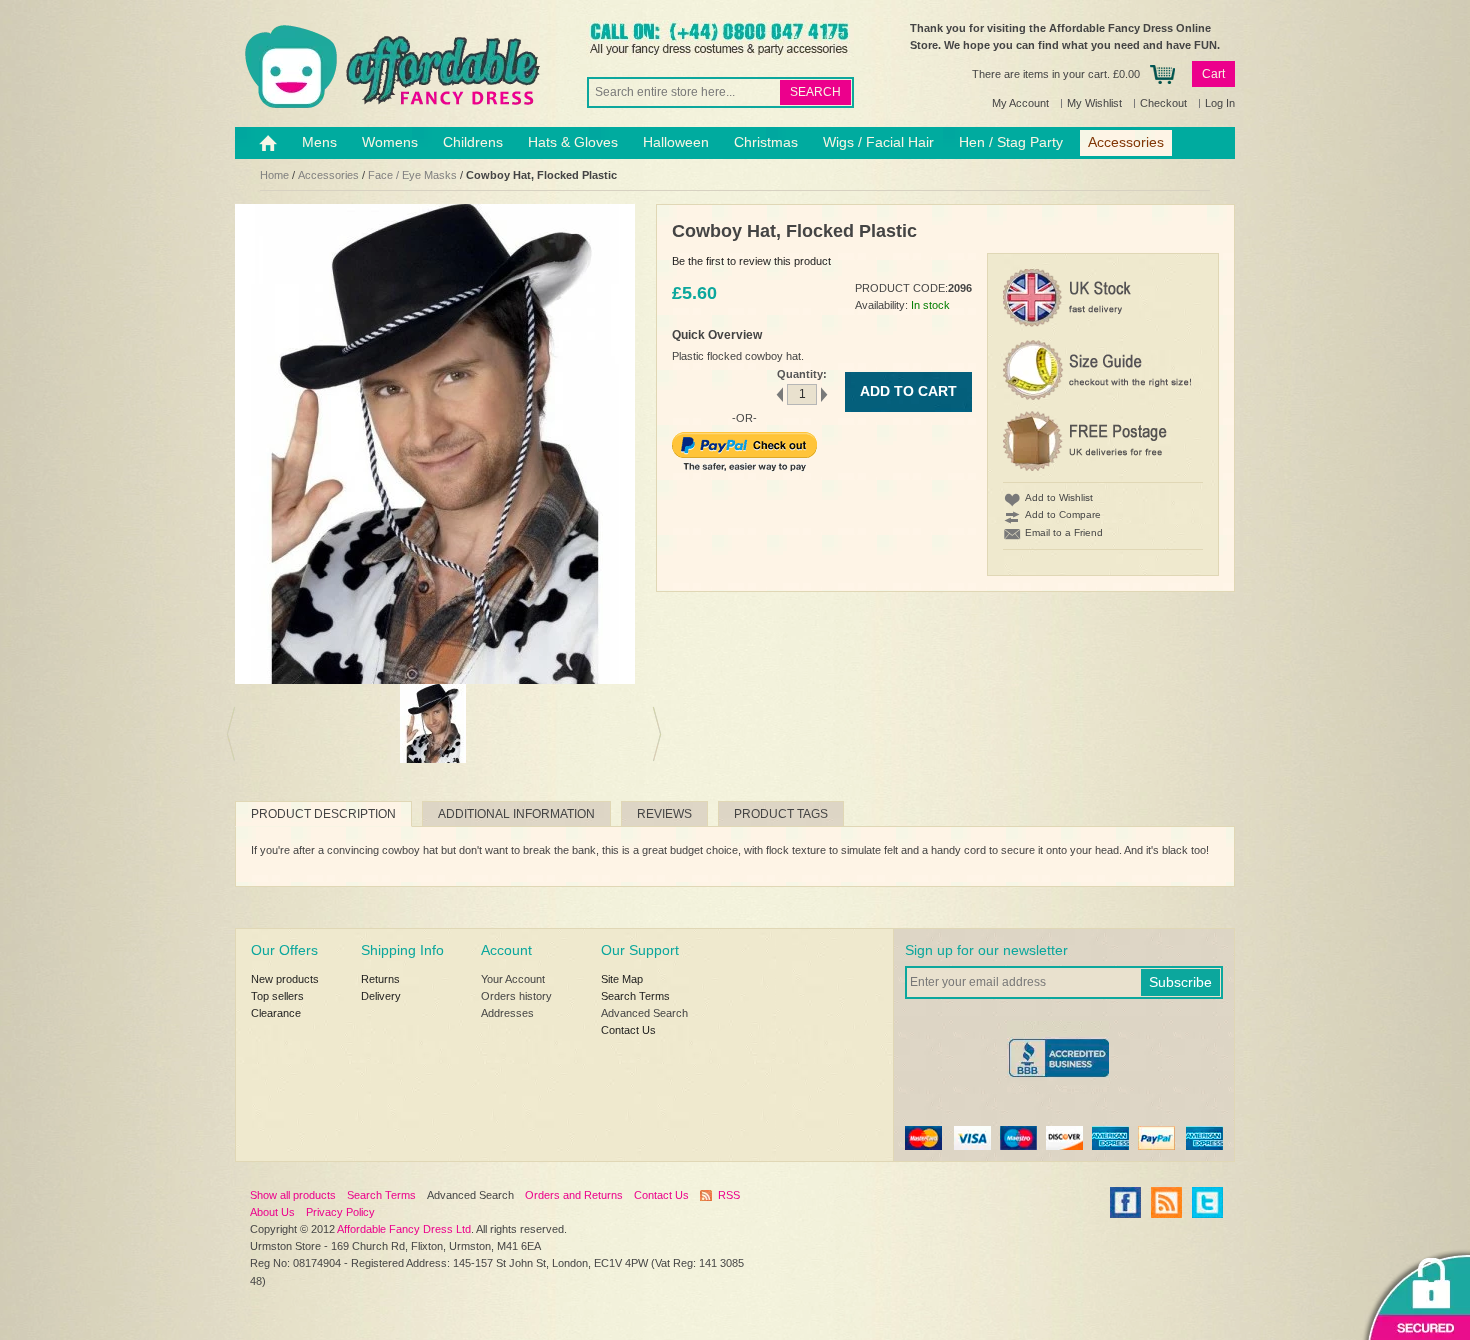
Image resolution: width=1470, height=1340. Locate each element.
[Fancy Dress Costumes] (390, 67)
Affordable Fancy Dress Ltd (404, 1229)
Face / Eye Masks (412, 175)
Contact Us (628, 1030)
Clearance (276, 1013)
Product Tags (781, 814)
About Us (272, 1212)
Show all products (293, 1195)
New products (285, 979)
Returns (380, 979)
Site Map (622, 979)
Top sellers (277, 996)
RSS (729, 1195)
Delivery (381, 996)
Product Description (323, 814)
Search (815, 92)
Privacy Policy (340, 1212)
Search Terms (635, 996)
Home (274, 175)
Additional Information (516, 814)
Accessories (328, 175)
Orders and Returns (574, 1195)
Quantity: (802, 374)
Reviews (664, 814)
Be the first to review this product (751, 261)
